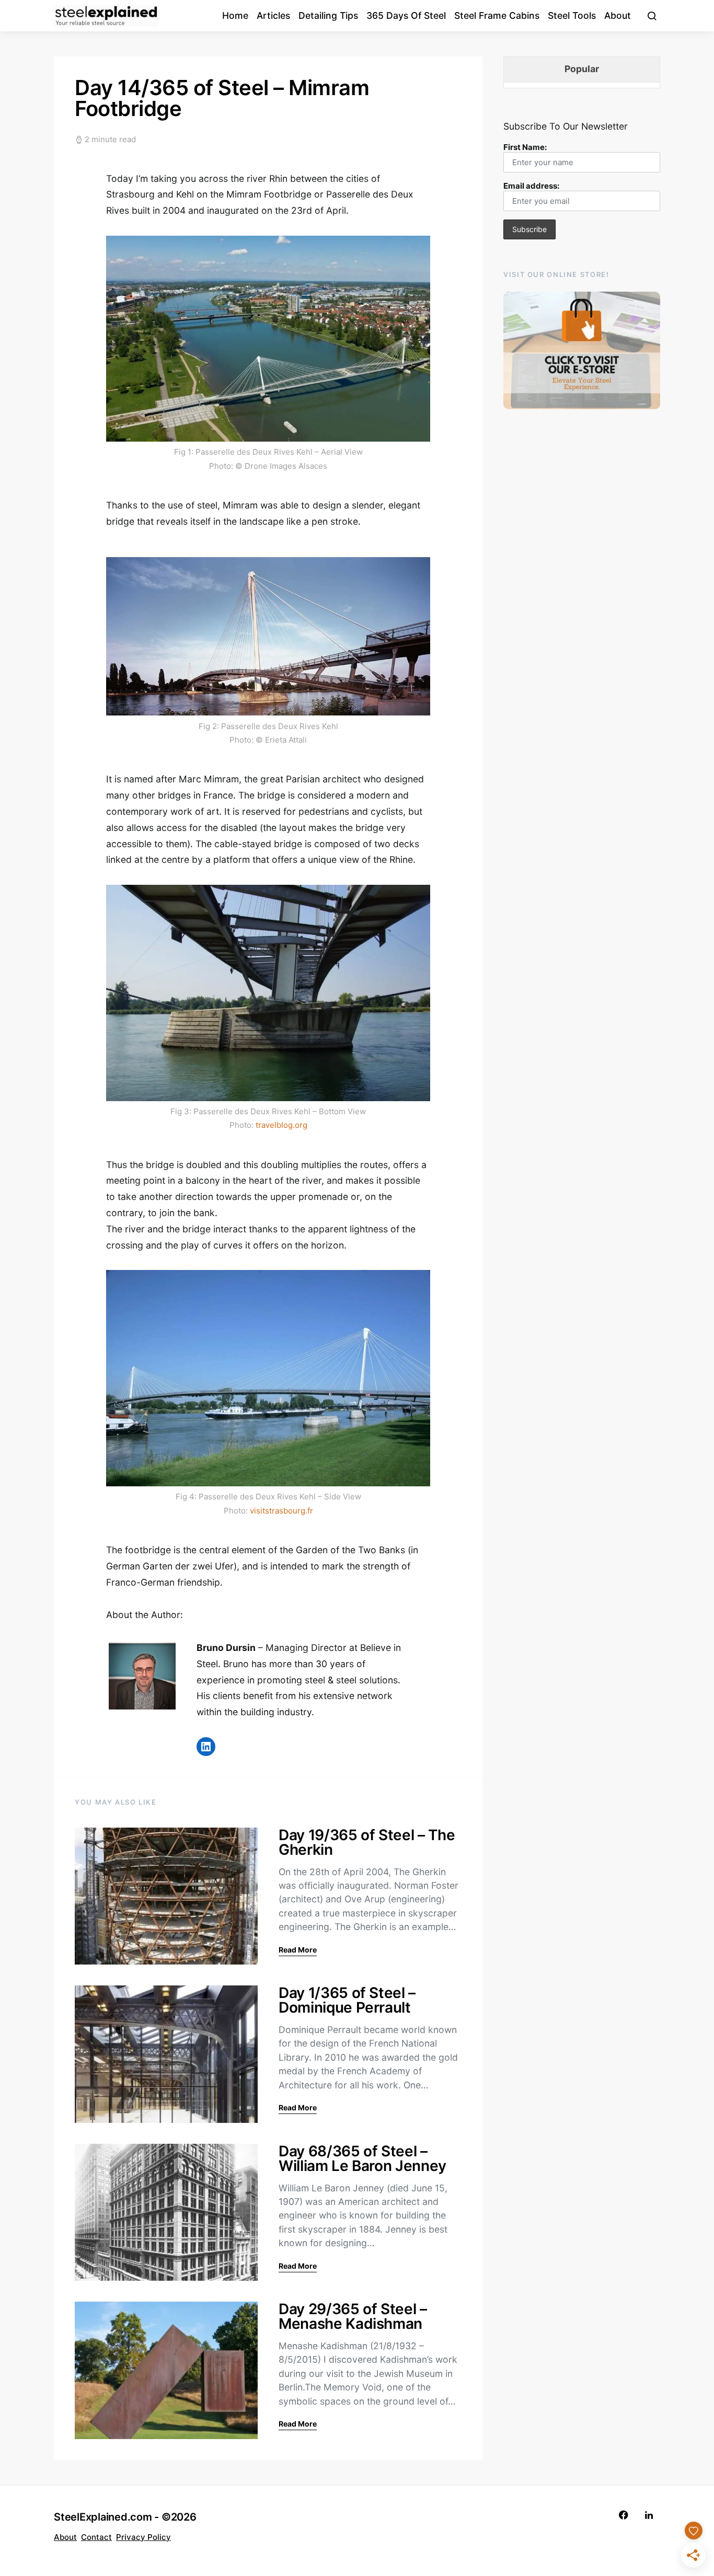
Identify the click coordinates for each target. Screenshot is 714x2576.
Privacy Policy (143, 2537)
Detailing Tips (328, 15)
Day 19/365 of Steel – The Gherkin (367, 1842)
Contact (96, 2537)
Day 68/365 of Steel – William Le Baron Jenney (362, 2158)
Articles (273, 15)
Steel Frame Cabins (497, 15)
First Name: (525, 147)
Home (235, 15)
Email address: (531, 186)
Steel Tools (572, 15)
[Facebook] (624, 2515)
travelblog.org (281, 1125)
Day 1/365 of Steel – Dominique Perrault (347, 2000)
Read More (298, 1950)
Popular (582, 69)
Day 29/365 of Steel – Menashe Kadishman (353, 2316)
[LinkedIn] (649, 2515)
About (618, 15)
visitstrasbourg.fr (281, 1511)
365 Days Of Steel (406, 15)
